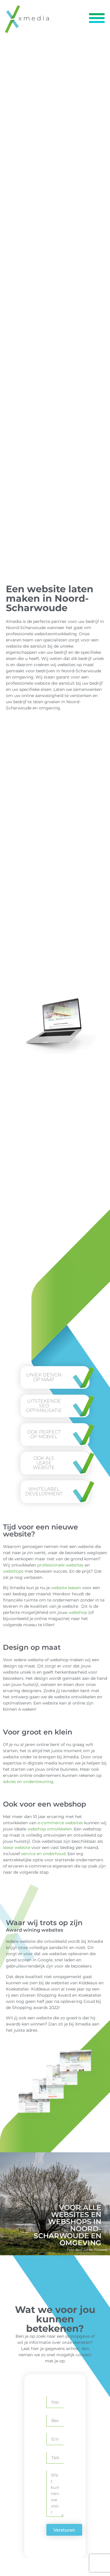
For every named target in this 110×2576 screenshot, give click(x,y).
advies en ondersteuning (28, 1782)
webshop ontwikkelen (50, 1829)
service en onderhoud (43, 1854)
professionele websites (60, 1565)
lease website (17, 1847)
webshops (13, 1571)
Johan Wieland (95, 2250)
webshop (78, 1612)
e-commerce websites (60, 1823)
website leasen (66, 1588)
